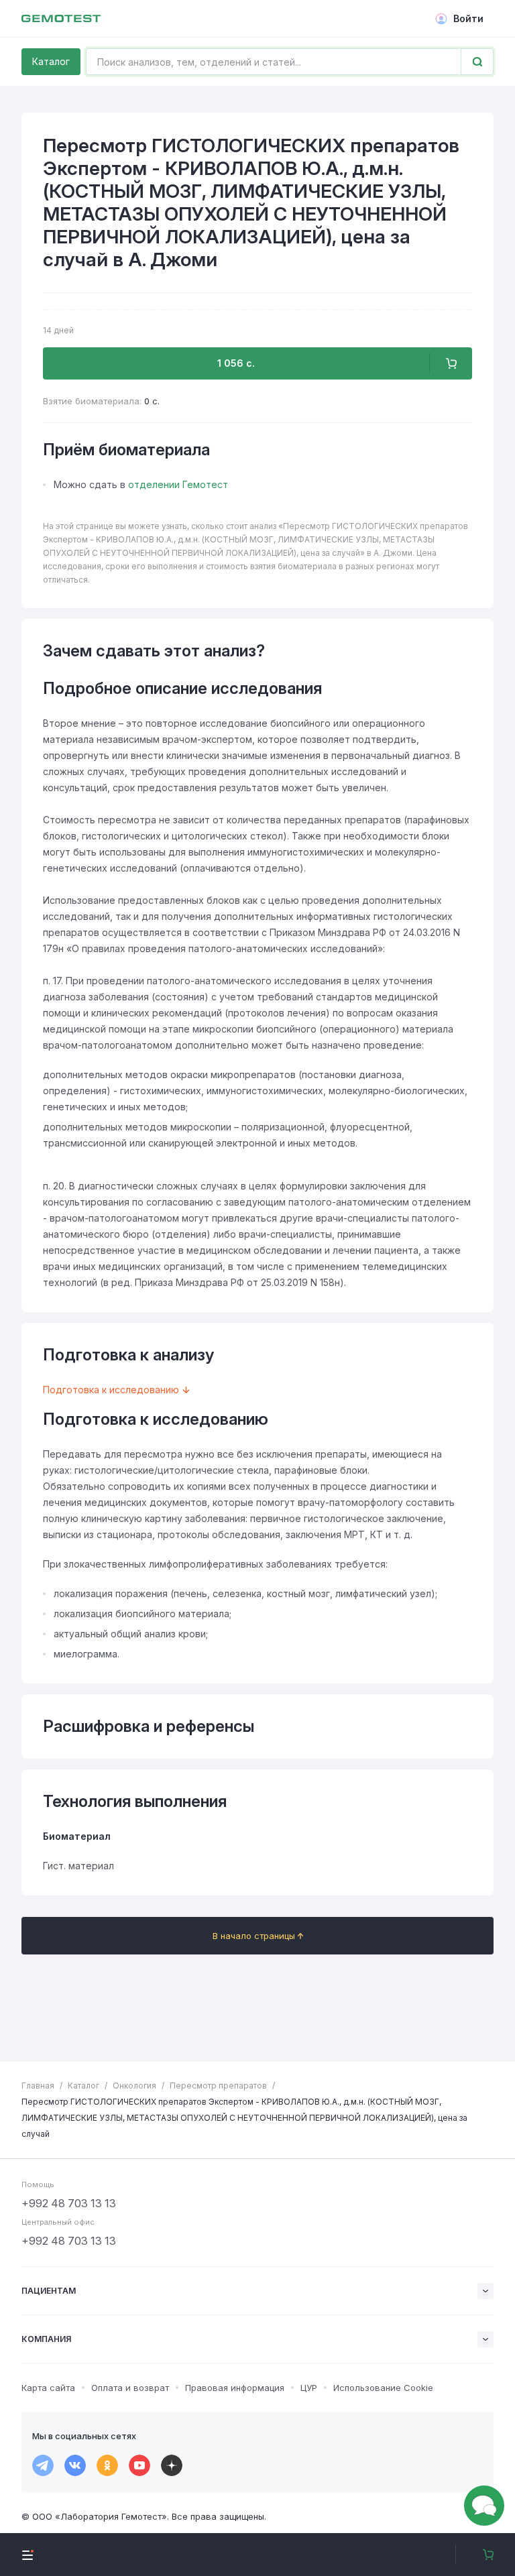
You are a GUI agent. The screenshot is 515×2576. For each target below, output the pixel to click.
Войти (468, 18)
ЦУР (309, 2388)
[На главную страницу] (61, 19)
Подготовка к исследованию (111, 1390)
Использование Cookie (383, 2388)
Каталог (51, 61)
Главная (38, 2086)
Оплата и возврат (130, 2388)
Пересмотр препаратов (218, 2086)
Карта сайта (48, 2388)
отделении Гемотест (178, 484)
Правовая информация (235, 2388)
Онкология (134, 2086)
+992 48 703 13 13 (69, 2203)
